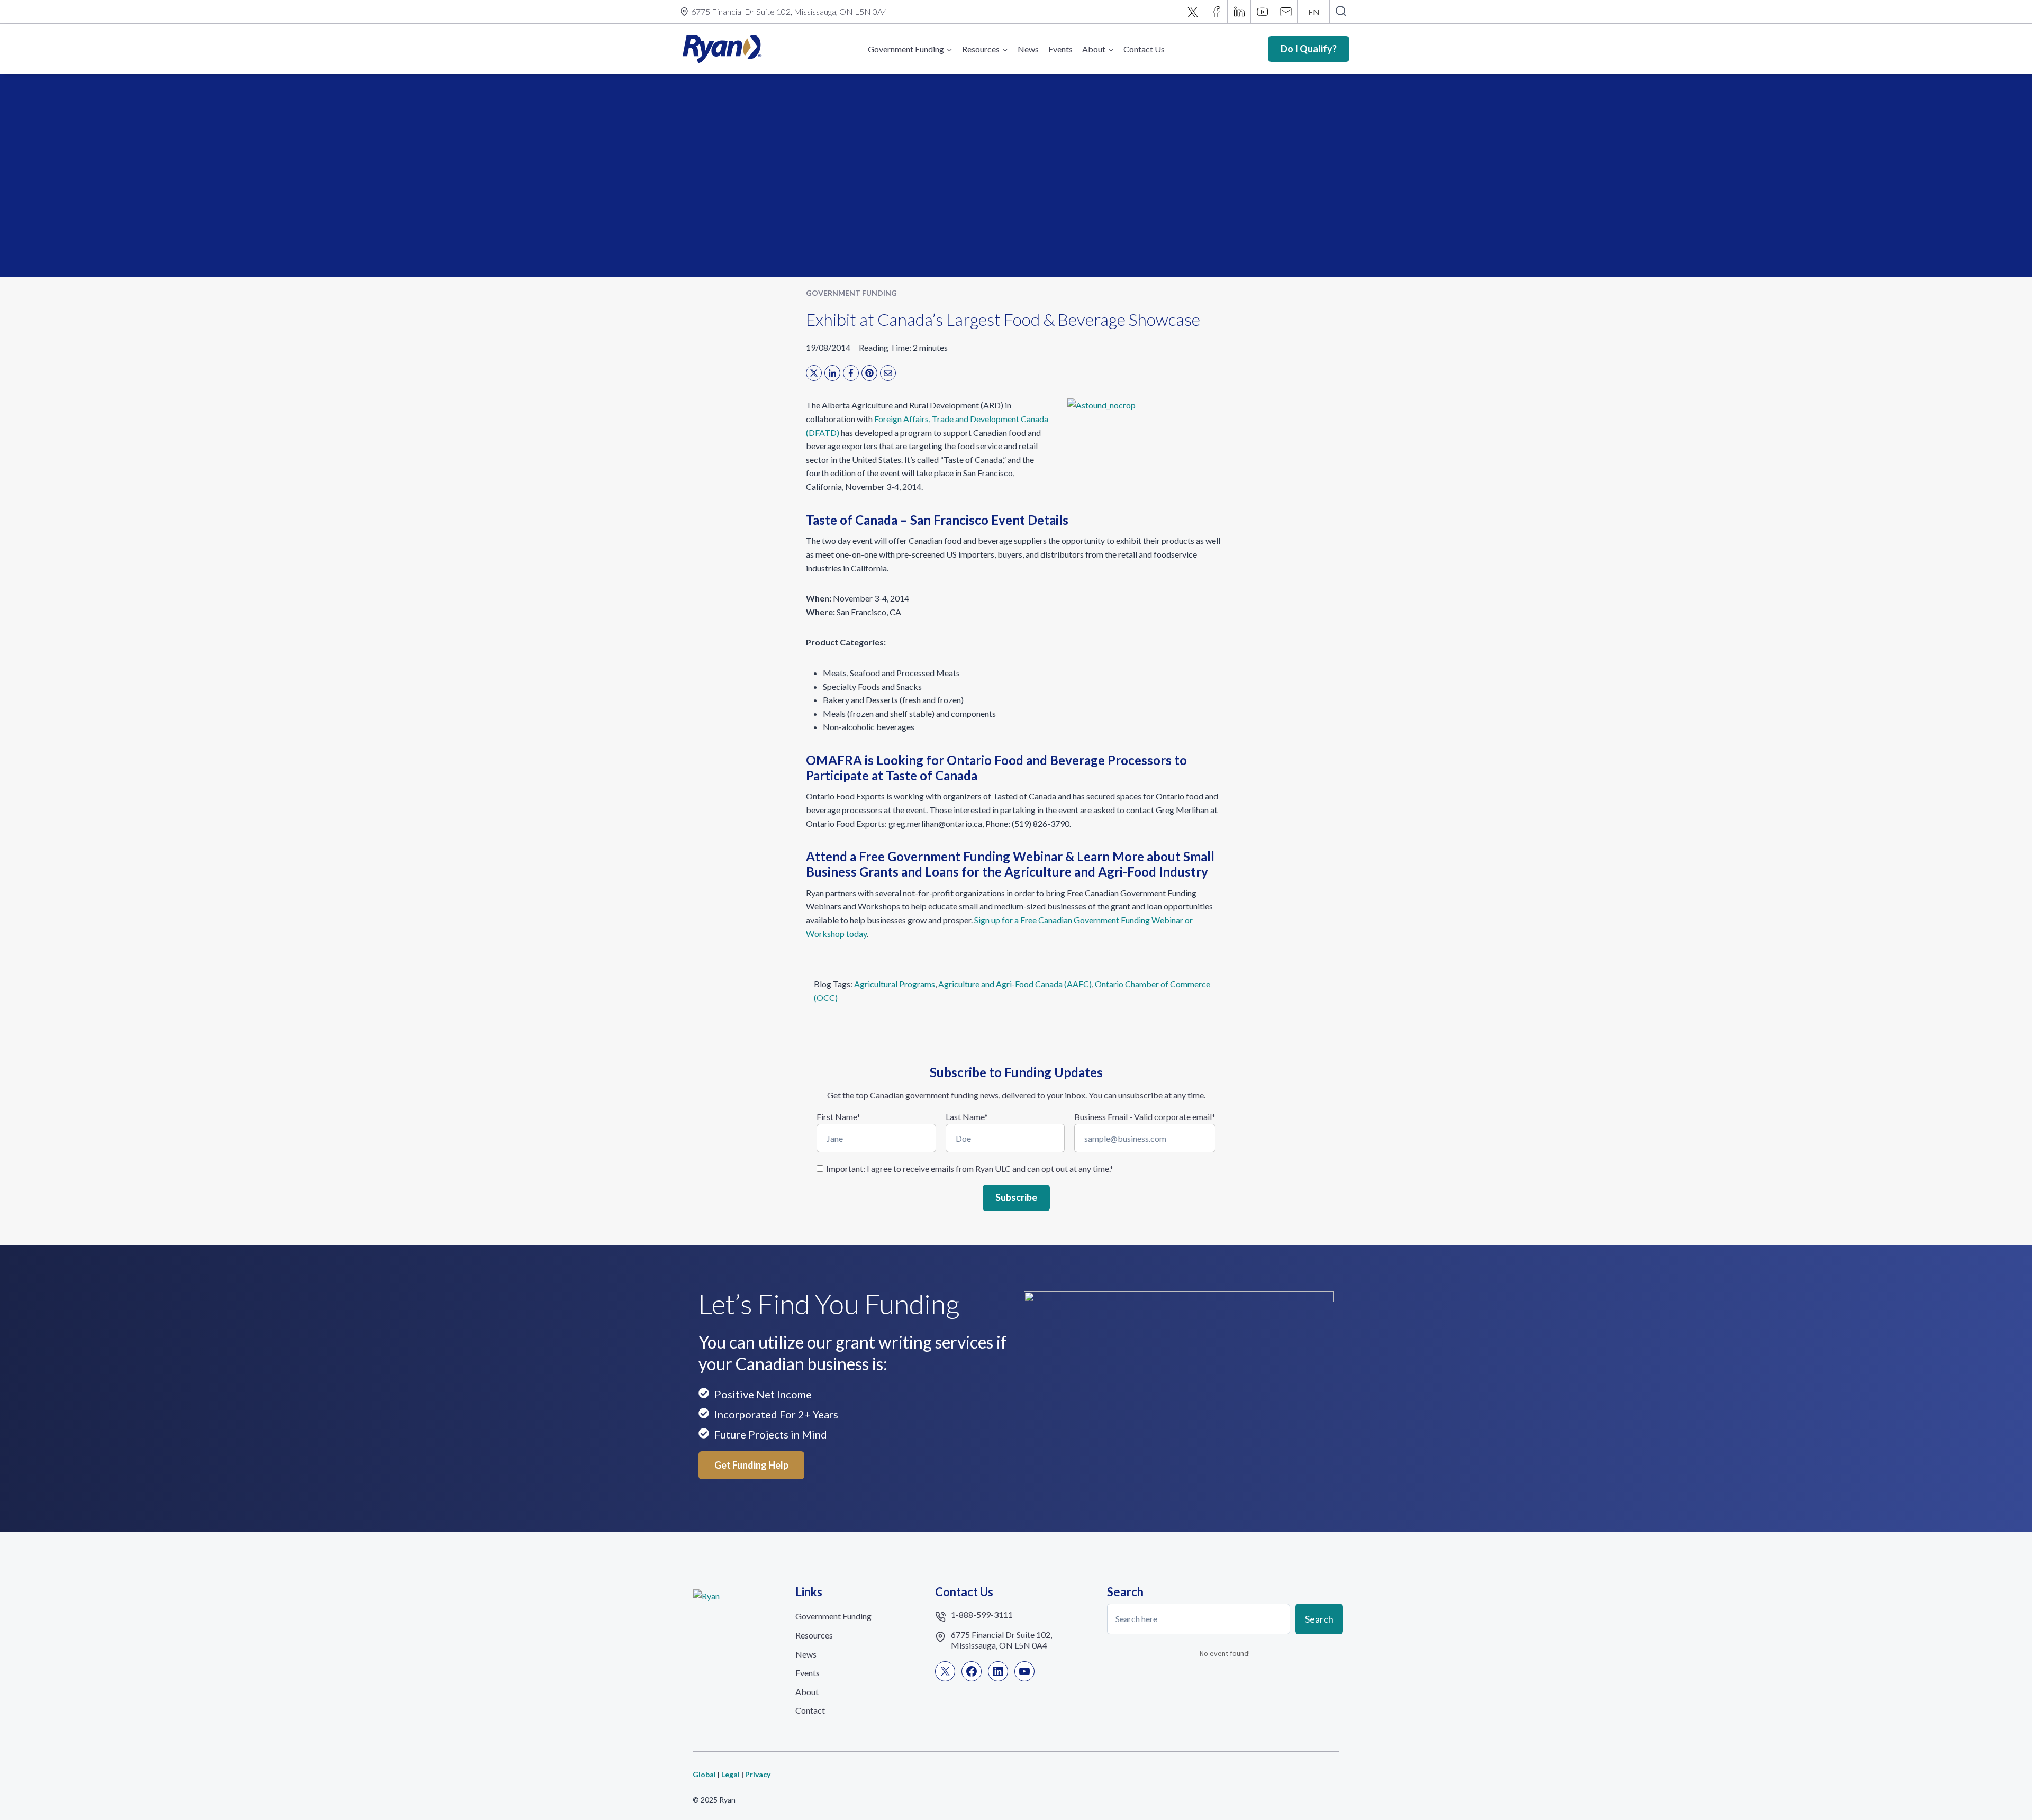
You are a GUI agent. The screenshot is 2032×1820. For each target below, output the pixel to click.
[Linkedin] (1239, 12)
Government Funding (851, 293)
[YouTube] (1263, 12)
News (1028, 49)
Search (1319, 1618)
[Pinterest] (869, 373)
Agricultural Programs (895, 984)
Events (1060, 49)
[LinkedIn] (832, 373)
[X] (1193, 12)
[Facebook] (1216, 12)
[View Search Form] (1341, 12)
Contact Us (1144, 49)
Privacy (758, 1774)
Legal (731, 1774)
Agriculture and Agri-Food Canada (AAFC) (1015, 984)
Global (704, 1774)
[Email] (1286, 12)
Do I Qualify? (1309, 49)
